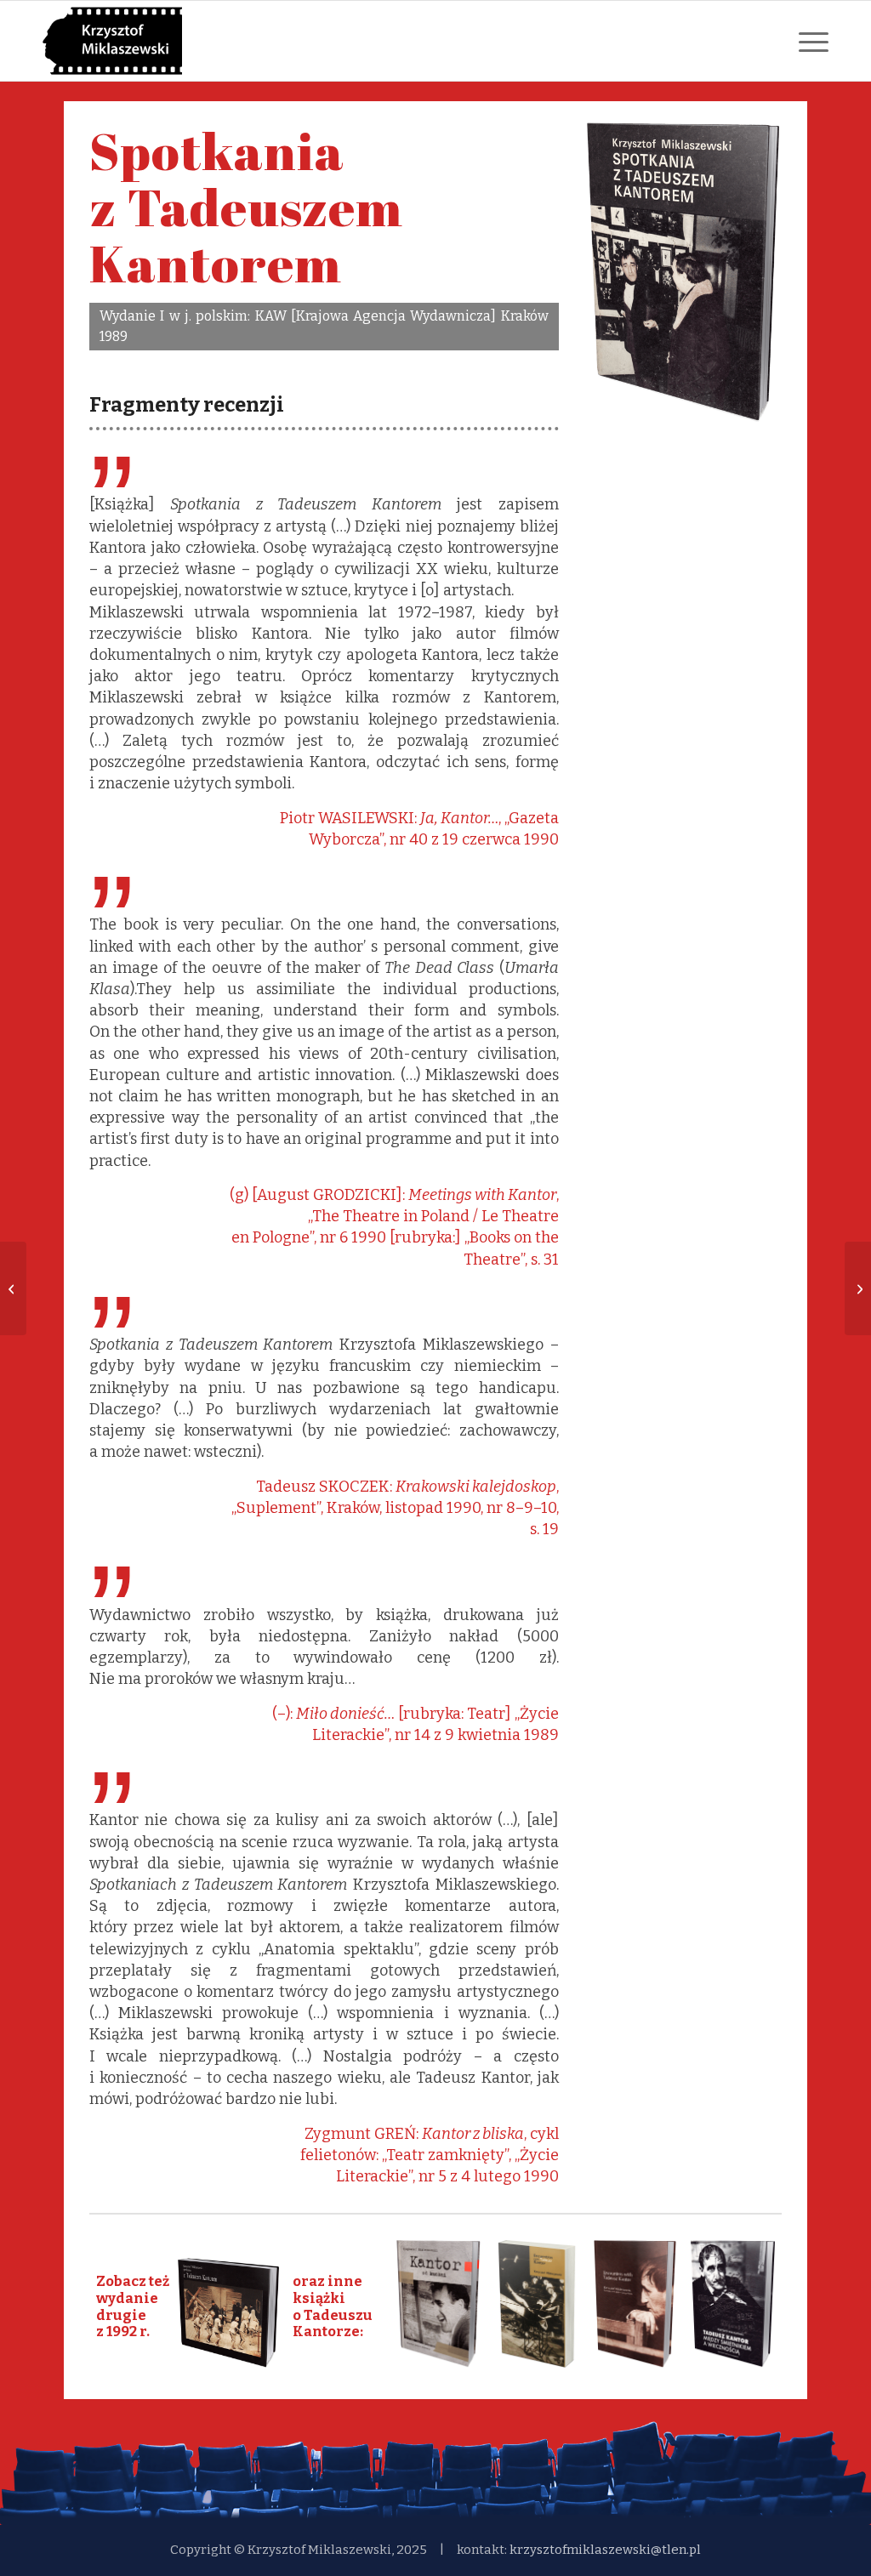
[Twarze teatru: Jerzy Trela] (858, 1288)
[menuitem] (810, 41)
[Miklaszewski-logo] (112, 41)
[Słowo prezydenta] (13, 1288)
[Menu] (810, 41)
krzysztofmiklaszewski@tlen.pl (605, 2550)
